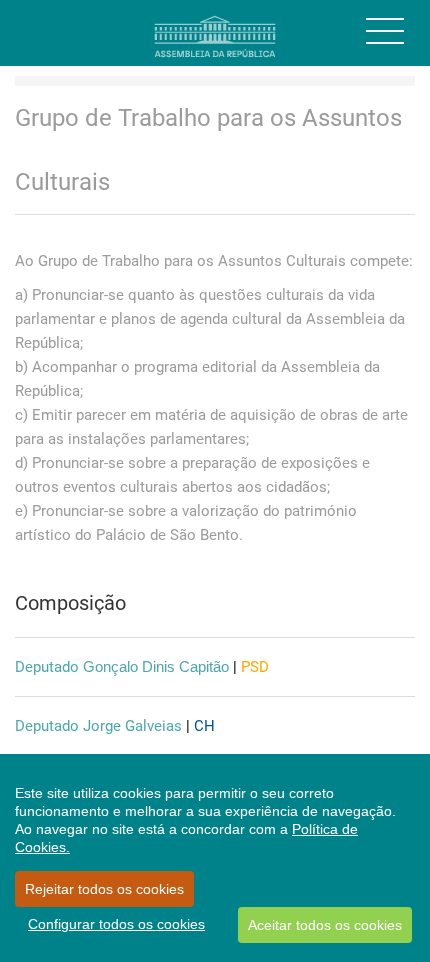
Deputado (122, 667)
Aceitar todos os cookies (325, 925)
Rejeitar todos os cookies (104, 889)
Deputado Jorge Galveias (98, 726)
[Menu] (385, 31)
